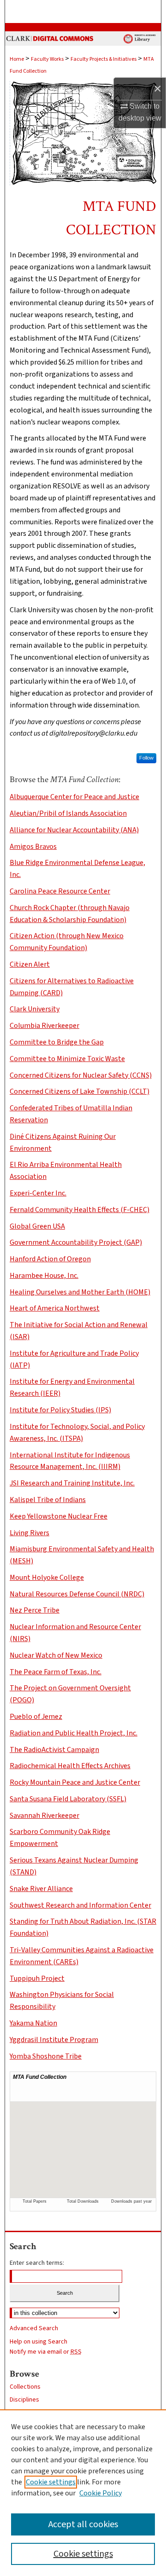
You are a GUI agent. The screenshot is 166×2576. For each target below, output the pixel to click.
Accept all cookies (83, 2524)
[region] (83, 2493)
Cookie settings (51, 2482)
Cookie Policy (101, 2493)
